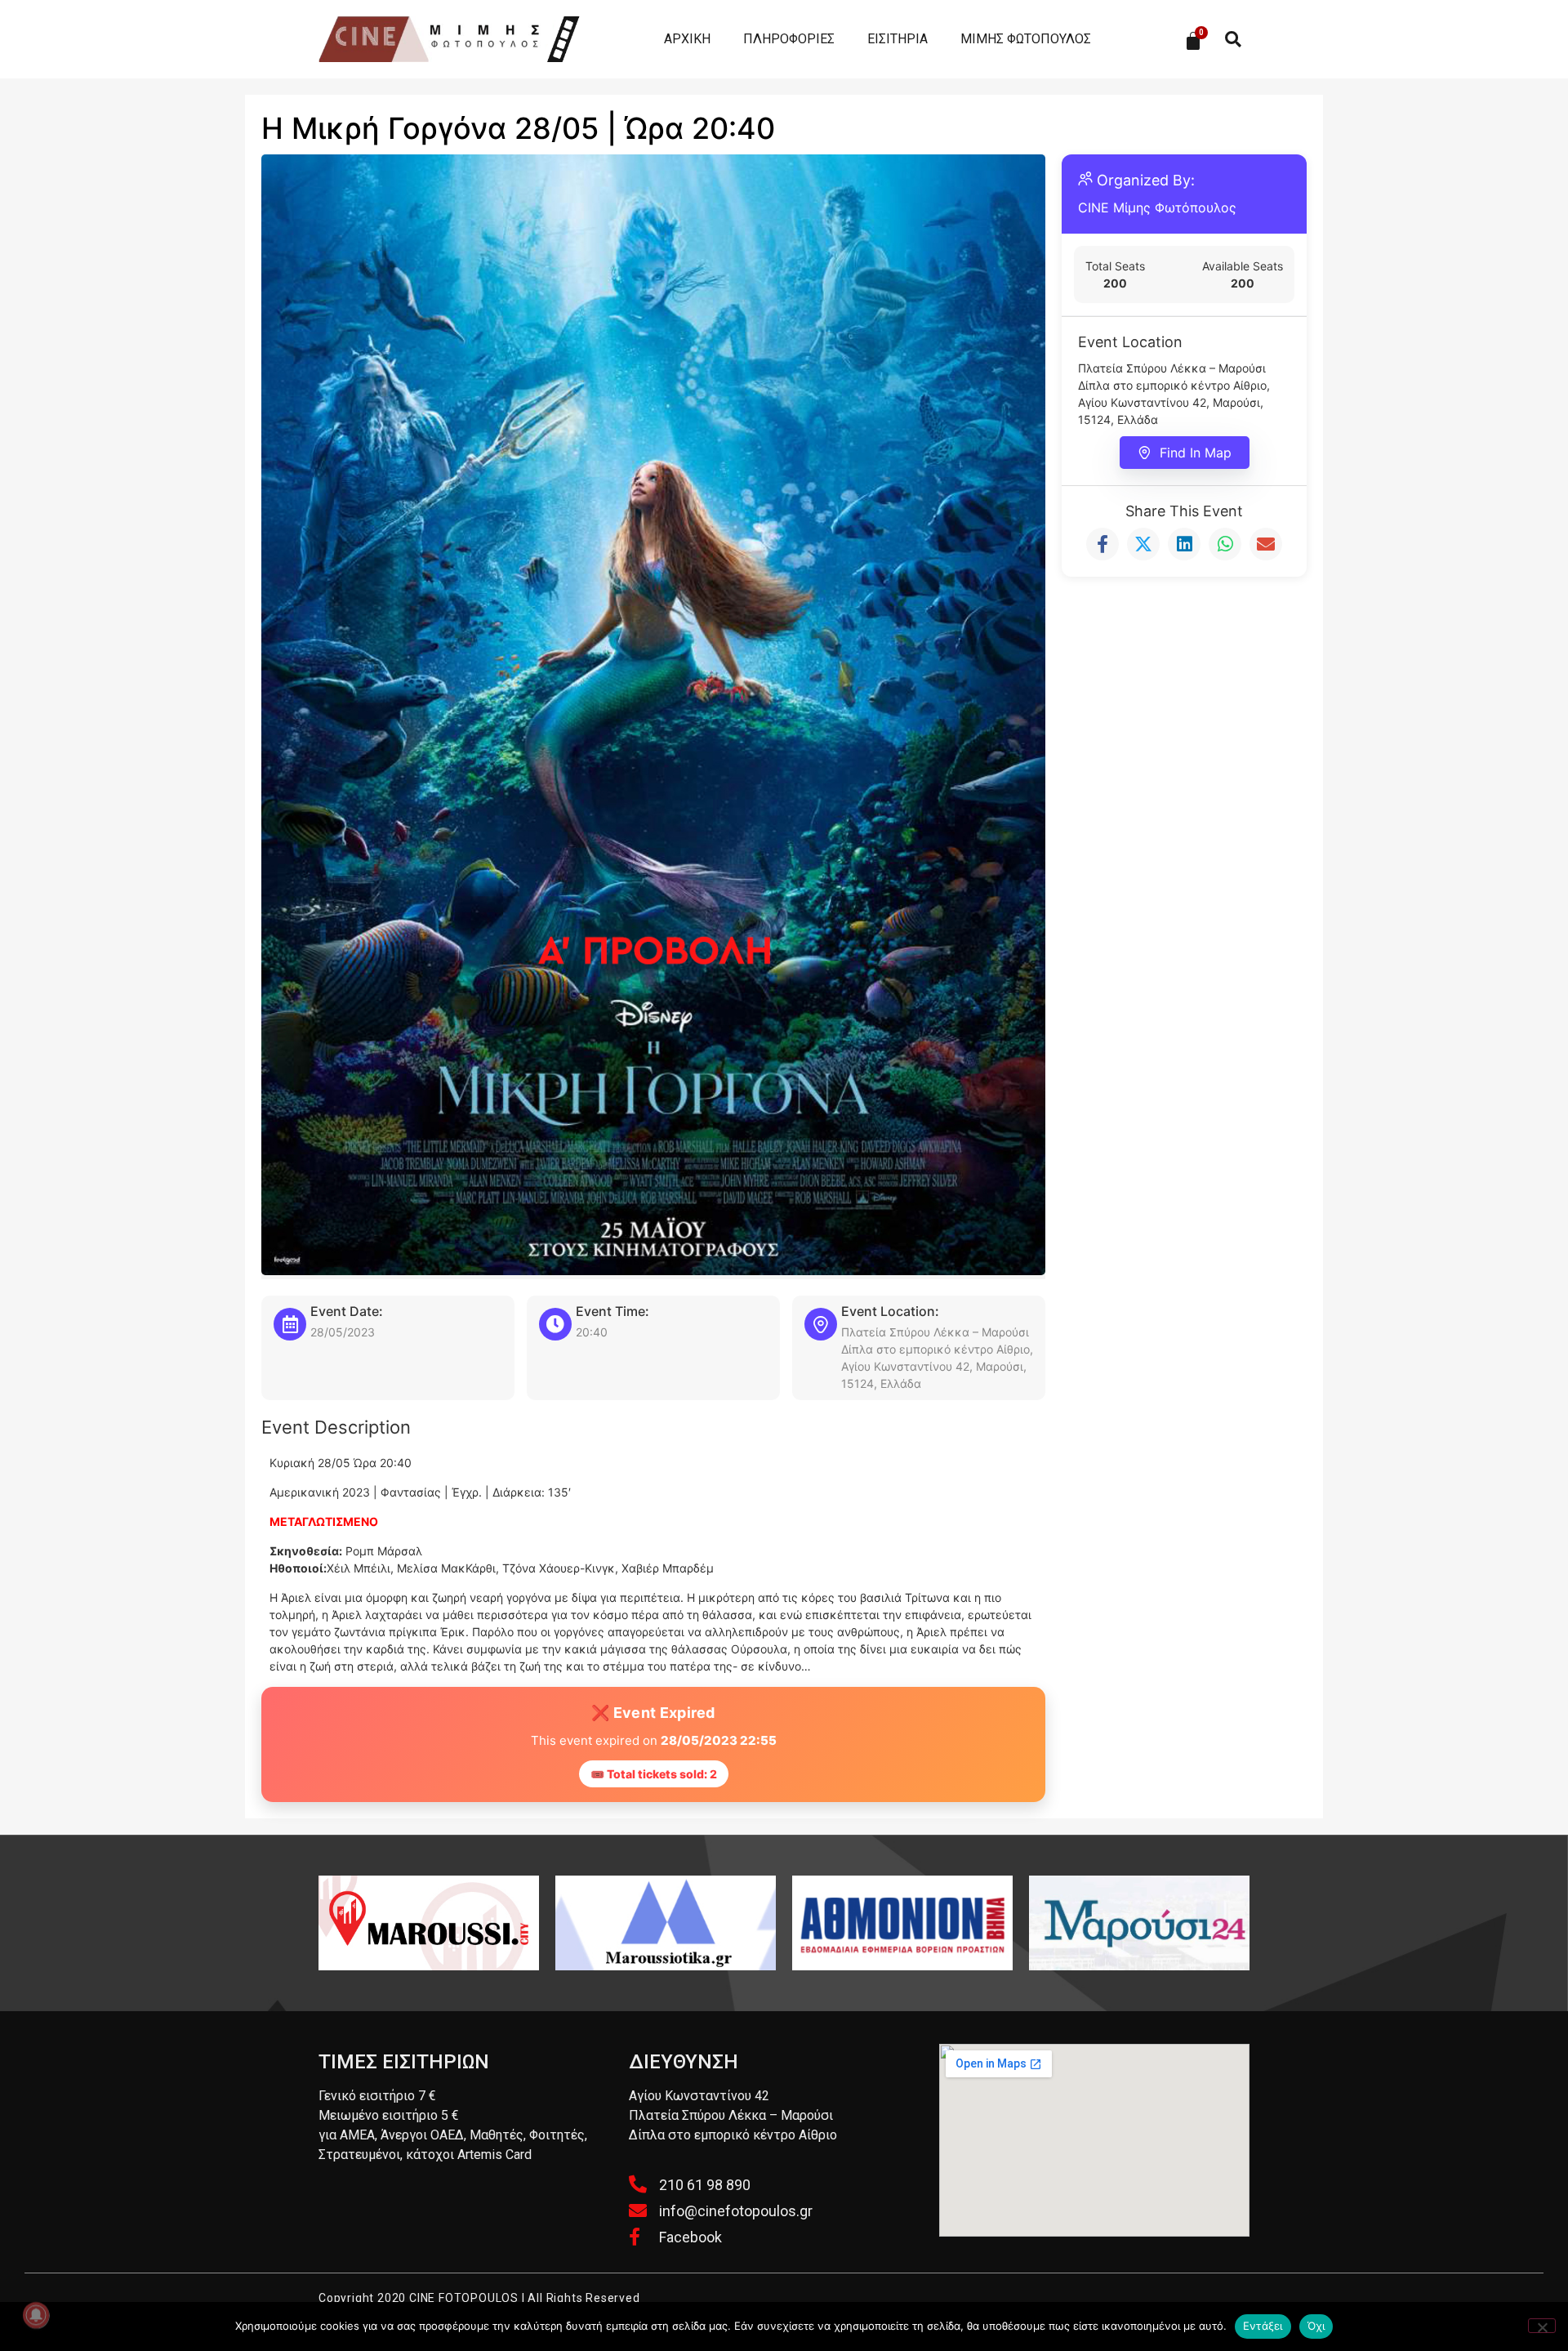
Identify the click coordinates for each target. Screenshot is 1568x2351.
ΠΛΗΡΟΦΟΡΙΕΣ (789, 39)
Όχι (1316, 2326)
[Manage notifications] (36, 2315)
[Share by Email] (1266, 544)
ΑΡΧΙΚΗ (687, 39)
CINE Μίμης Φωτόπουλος (1157, 207)
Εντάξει (1263, 2326)
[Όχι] (1542, 2326)
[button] (1233, 40)
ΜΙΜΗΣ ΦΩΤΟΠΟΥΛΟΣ (1026, 39)
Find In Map (1196, 453)
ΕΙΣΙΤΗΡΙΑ (898, 39)
